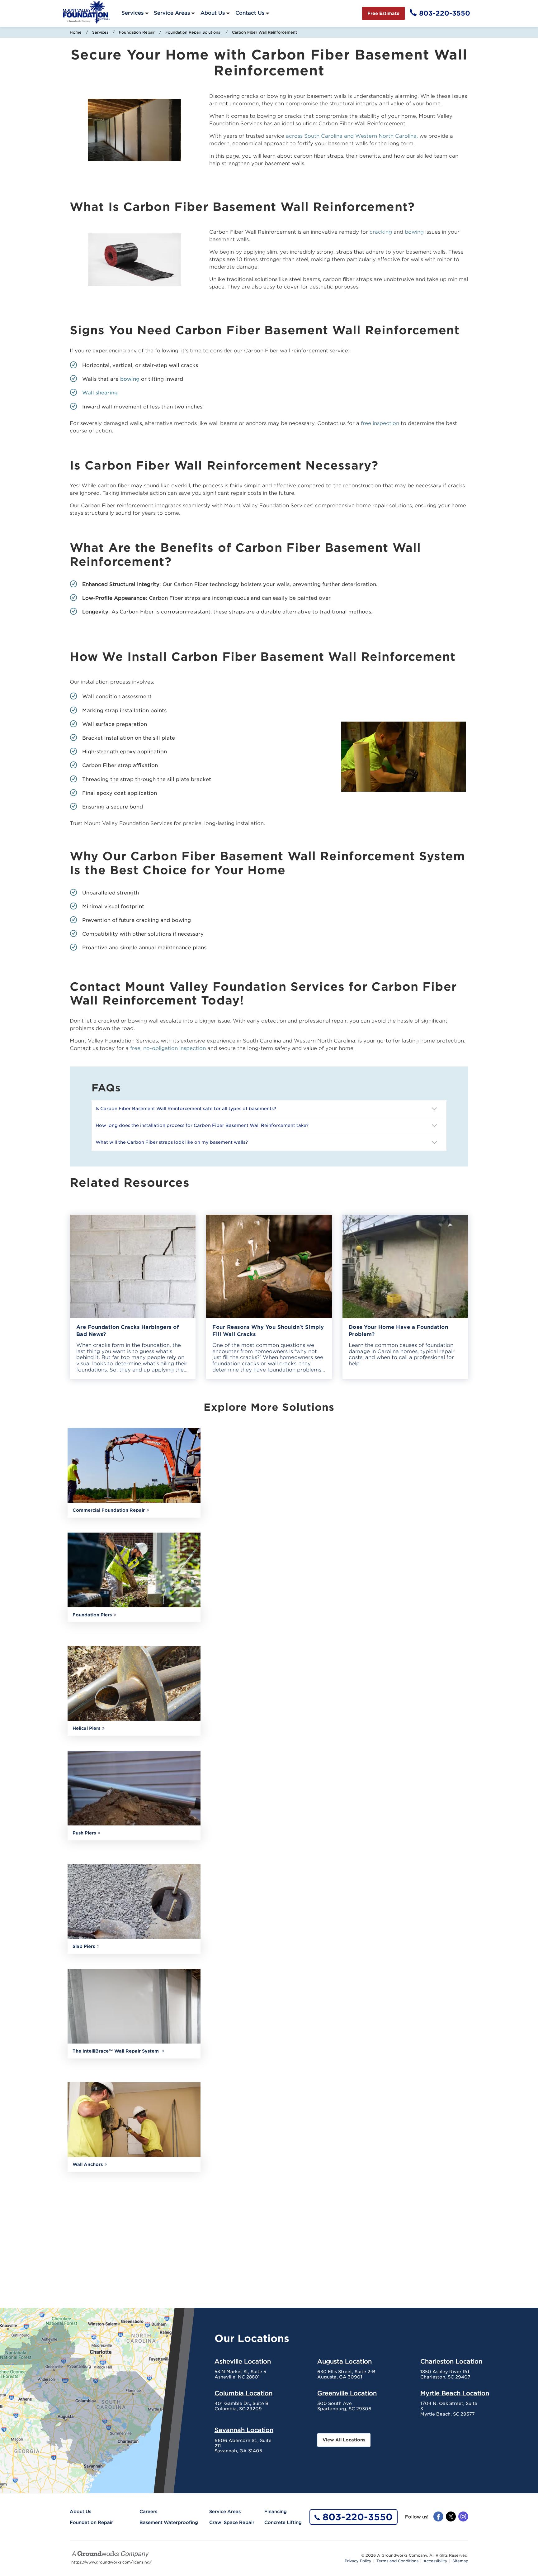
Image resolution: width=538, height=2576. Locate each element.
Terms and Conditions (397, 2561)
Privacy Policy (358, 2561)
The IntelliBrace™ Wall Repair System (116, 2051)
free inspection (380, 423)
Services (132, 13)
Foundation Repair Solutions (193, 32)
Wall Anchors (88, 2164)
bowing (414, 232)
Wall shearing (100, 393)
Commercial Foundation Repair (109, 1510)
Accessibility (435, 2561)
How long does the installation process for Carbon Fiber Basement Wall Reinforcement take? (203, 1125)
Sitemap (460, 2561)
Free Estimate (383, 13)
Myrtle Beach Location (455, 2393)
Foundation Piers (92, 1615)
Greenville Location (347, 2393)
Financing (276, 2512)
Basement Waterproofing (169, 2522)
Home (76, 32)
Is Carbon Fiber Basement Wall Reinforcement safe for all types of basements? (186, 1109)
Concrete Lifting (283, 2522)
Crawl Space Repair (232, 2522)
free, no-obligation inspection (168, 1048)
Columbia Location (243, 2393)
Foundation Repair (137, 32)
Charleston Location (451, 2361)
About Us (213, 13)
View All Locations (344, 2440)
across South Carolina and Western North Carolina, (352, 136)
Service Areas (172, 13)
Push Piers (84, 1833)
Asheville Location (243, 2361)
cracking (381, 232)
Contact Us (250, 13)
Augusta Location (345, 2361)
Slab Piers (84, 1946)
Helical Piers (86, 1728)
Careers (148, 2512)
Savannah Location (244, 2430)
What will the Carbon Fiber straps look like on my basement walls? (172, 1142)
